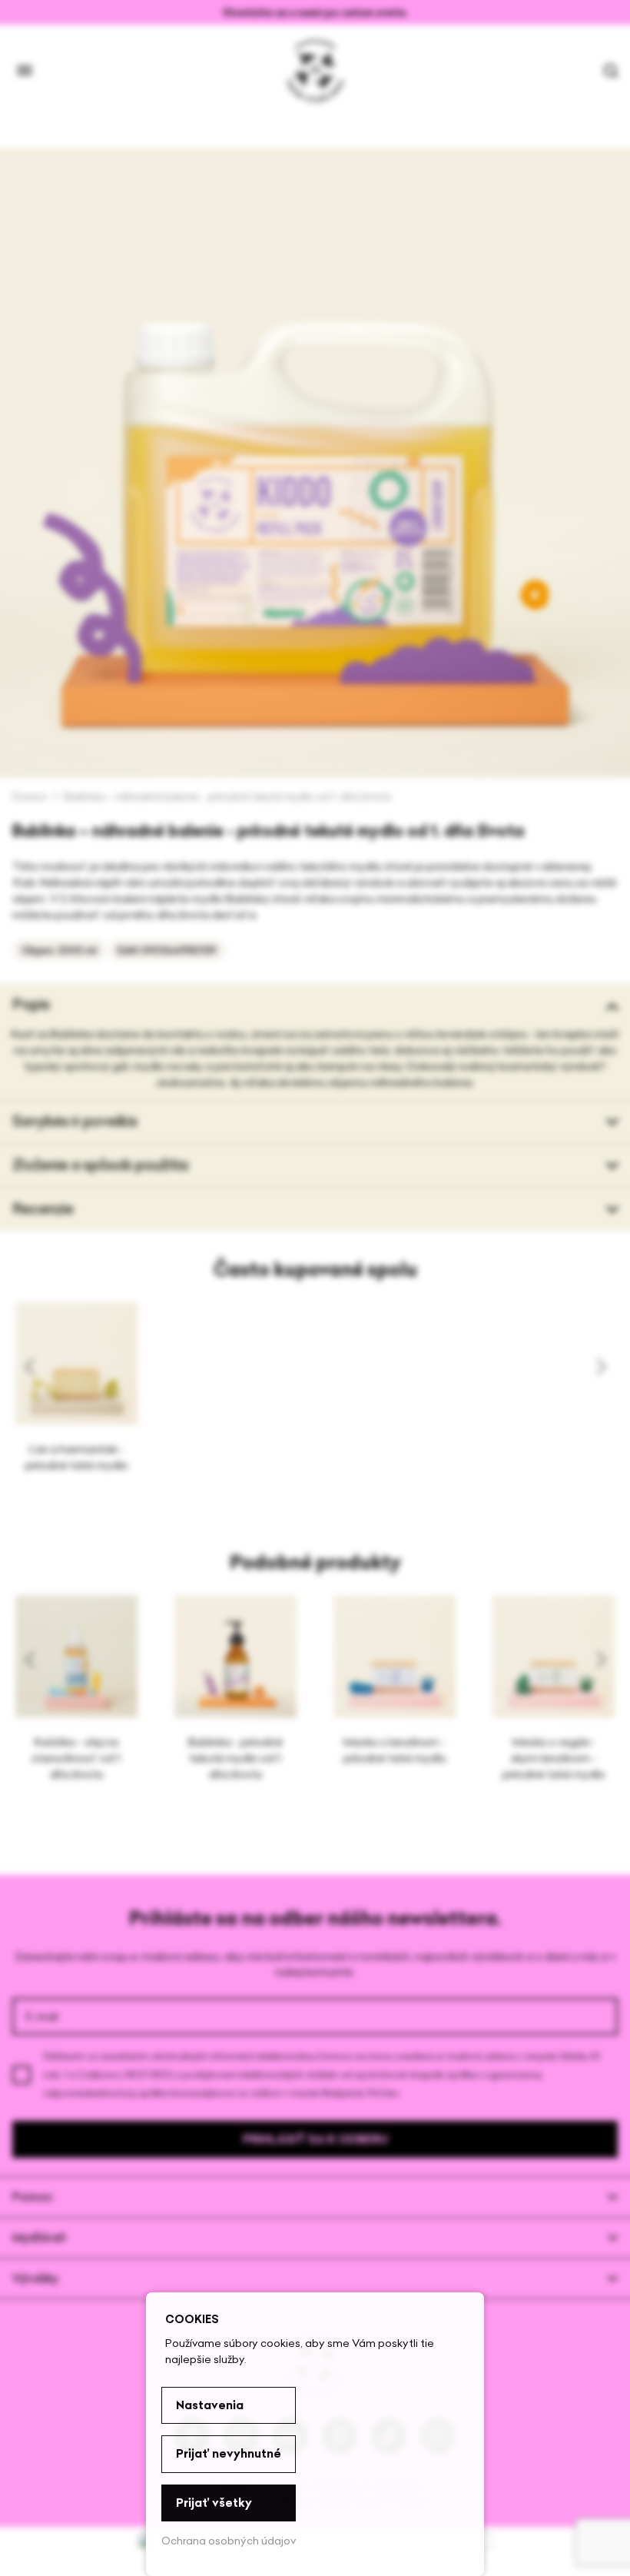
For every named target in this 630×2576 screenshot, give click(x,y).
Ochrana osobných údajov (229, 2541)
